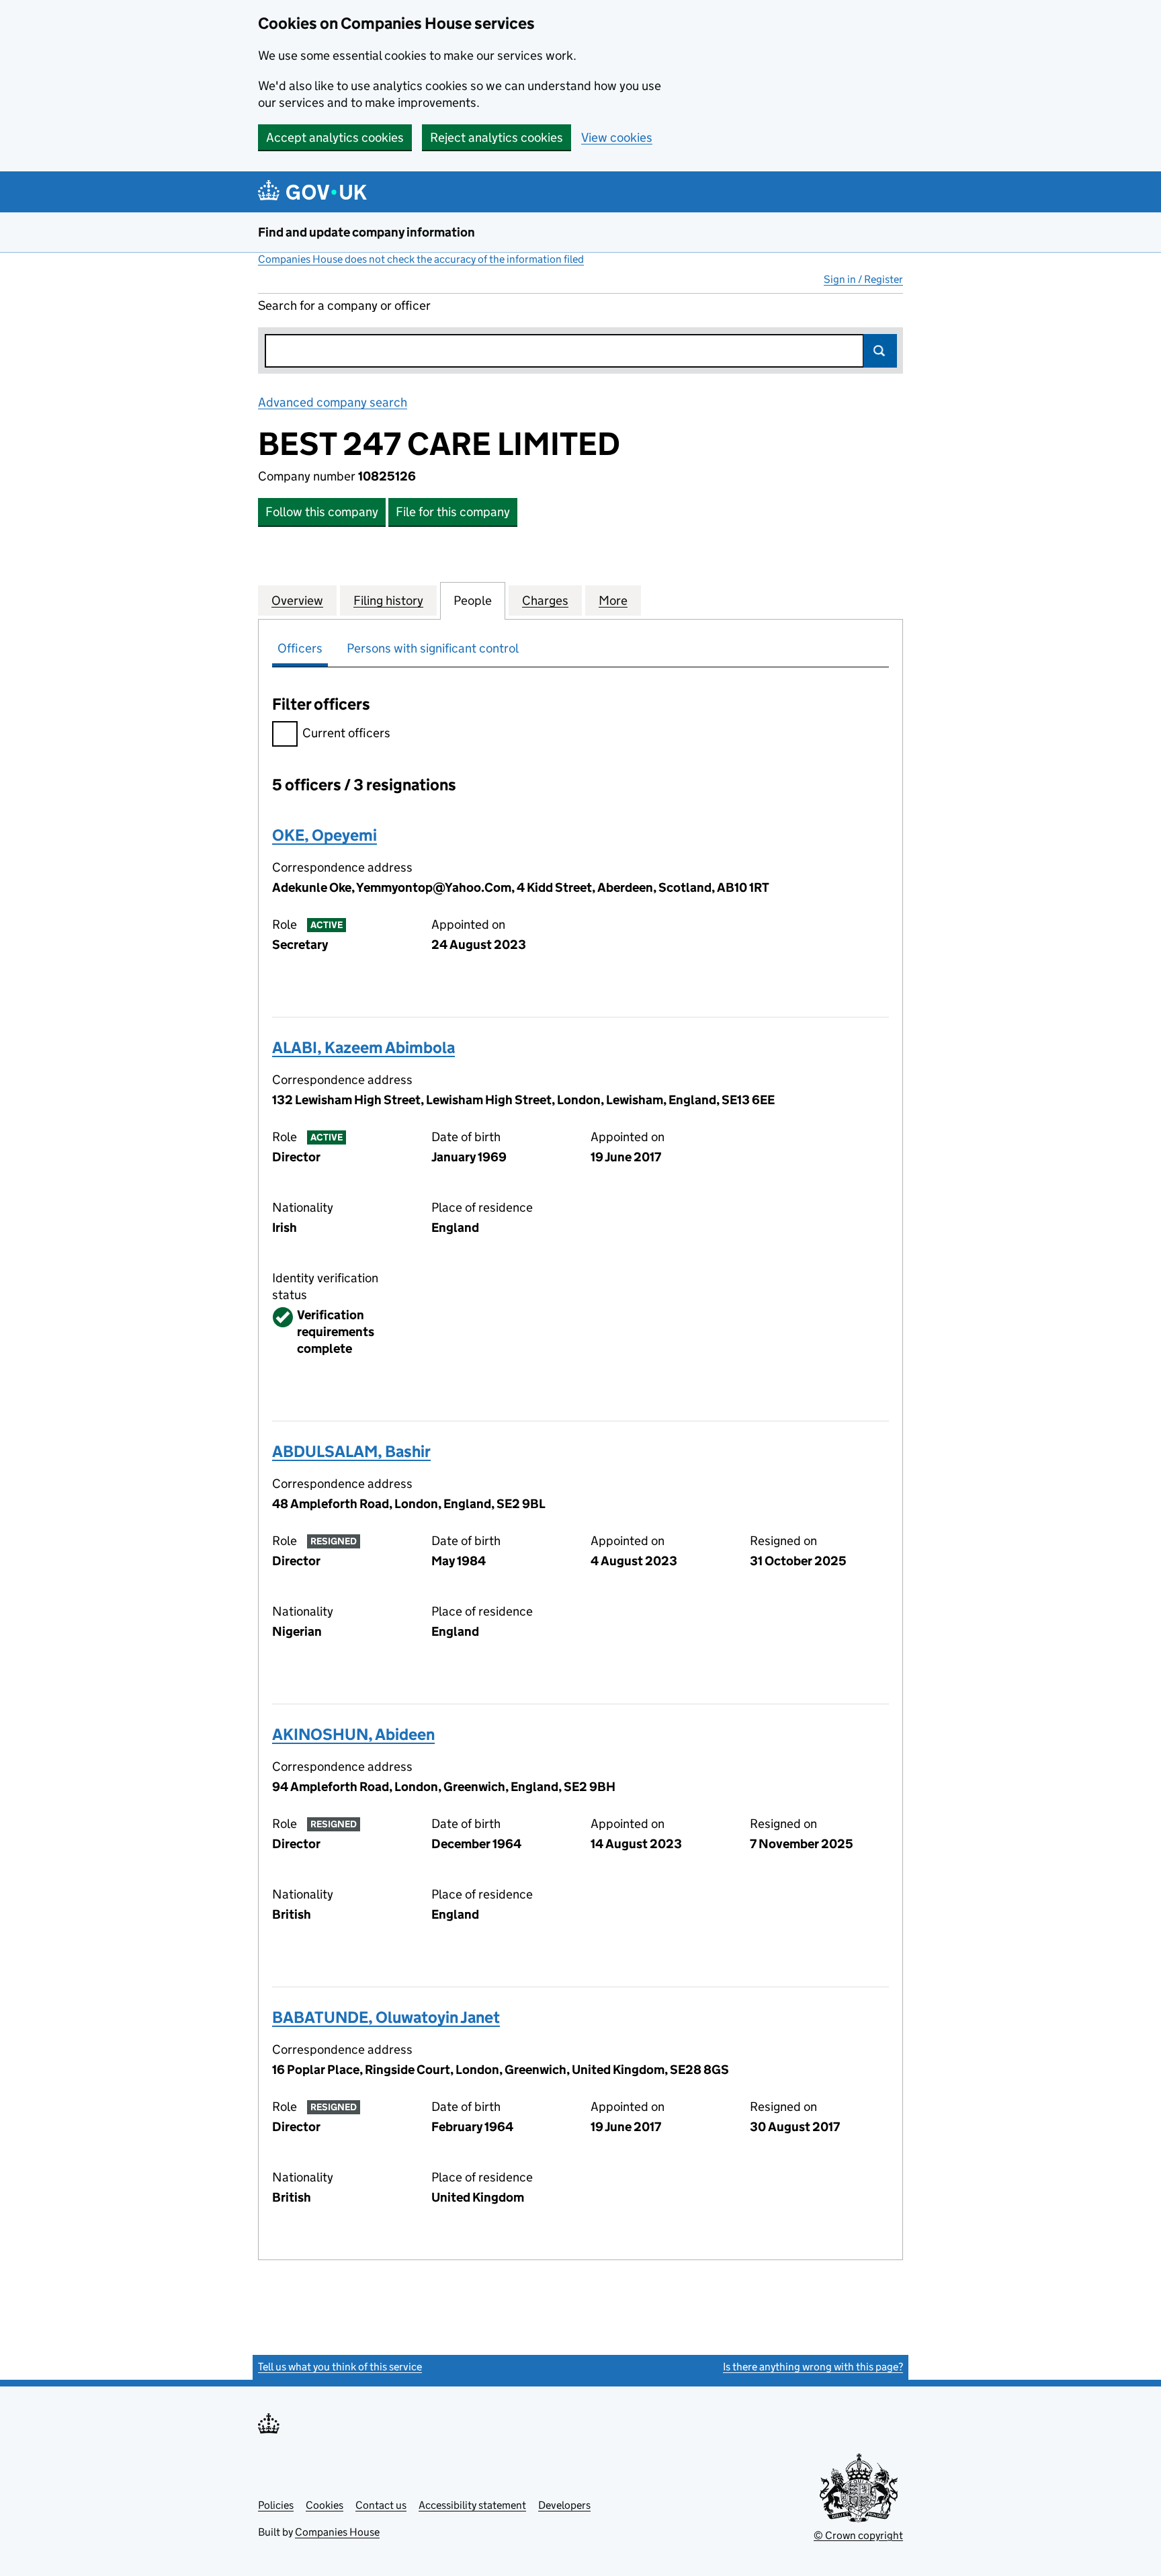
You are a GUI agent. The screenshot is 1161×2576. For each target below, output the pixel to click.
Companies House (337, 2532)
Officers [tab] (300, 648)
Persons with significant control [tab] (433, 648)
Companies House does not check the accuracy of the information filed (421, 259)
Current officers (346, 733)
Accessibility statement (472, 2505)
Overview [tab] (297, 600)
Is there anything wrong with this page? (813, 2367)
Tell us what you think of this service (340, 2367)
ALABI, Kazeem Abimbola (363, 1047)
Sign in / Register (863, 279)
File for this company (453, 512)
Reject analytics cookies (497, 137)
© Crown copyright (858, 2535)
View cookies (617, 137)
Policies (276, 2505)
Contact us (381, 2505)
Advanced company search (333, 402)
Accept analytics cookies (335, 137)
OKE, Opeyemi (325, 835)
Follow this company (322, 512)
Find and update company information (367, 232)
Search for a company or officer (344, 305)
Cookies (325, 2505)
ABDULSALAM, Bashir (351, 1451)
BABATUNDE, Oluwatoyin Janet (386, 2017)
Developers (564, 2505)
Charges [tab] (545, 600)
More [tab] (613, 600)
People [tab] (473, 600)
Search (880, 351)
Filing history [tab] (388, 600)
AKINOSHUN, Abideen (353, 1734)
